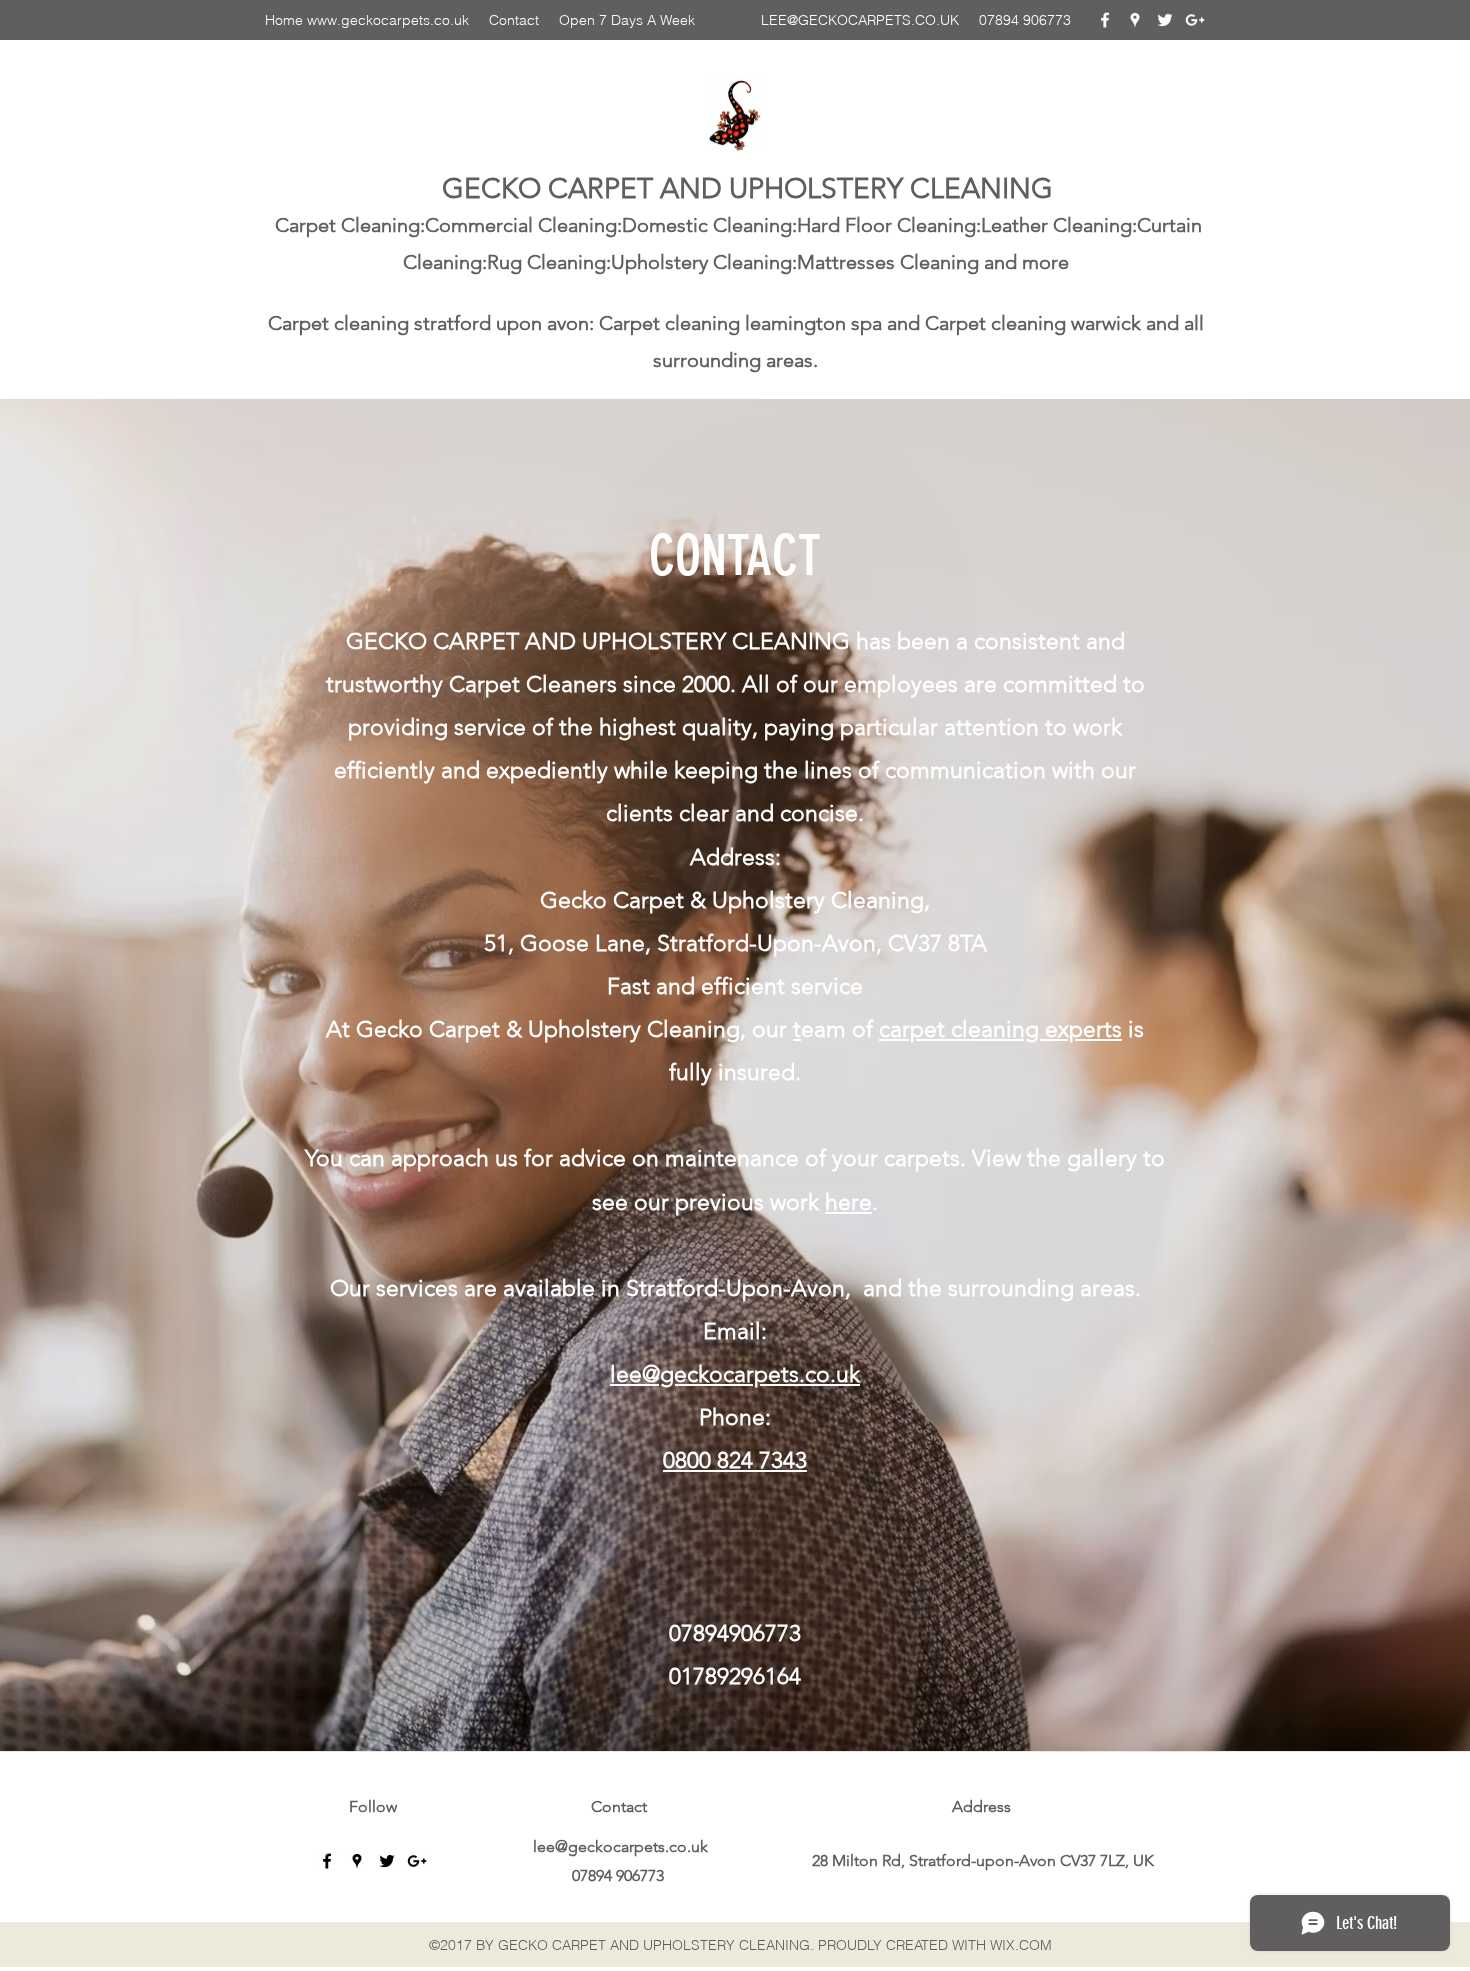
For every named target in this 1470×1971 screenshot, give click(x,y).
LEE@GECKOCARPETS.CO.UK (860, 20)
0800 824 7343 (735, 1460)
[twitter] (1165, 20)
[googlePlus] (1195, 20)
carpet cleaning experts (1000, 1029)
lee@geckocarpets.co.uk (735, 1374)
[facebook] (1105, 20)
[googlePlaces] (1135, 20)
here (848, 1202)
